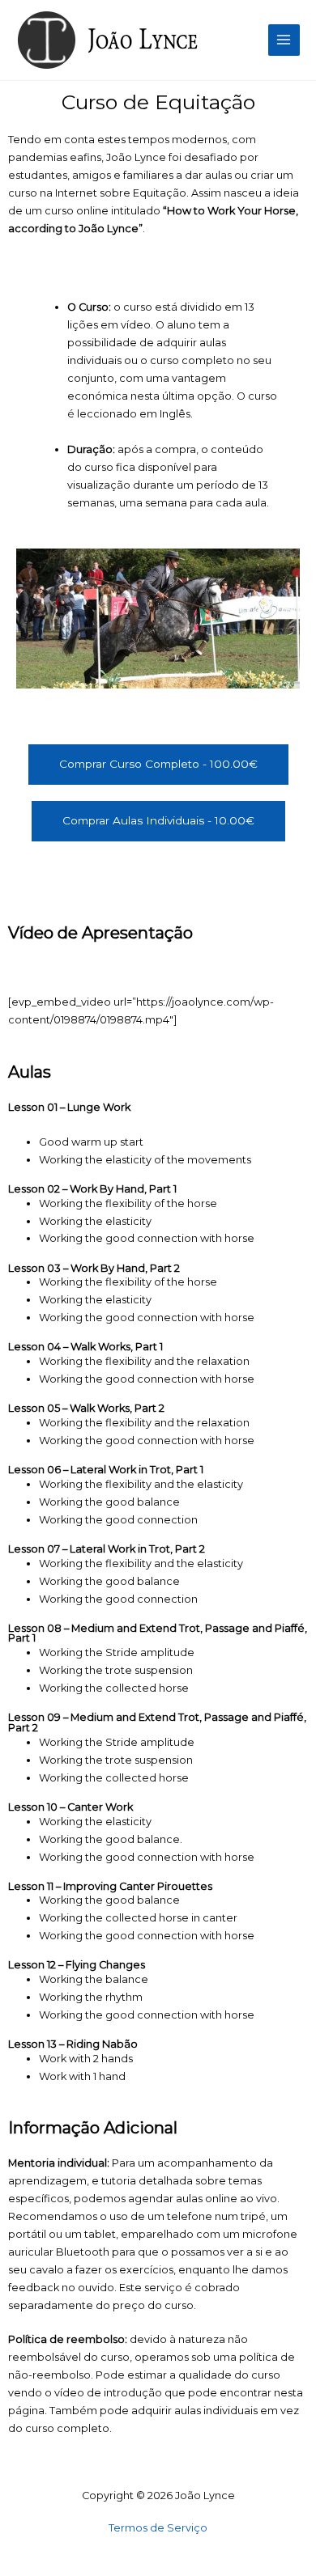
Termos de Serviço (158, 2528)
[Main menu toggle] (284, 40)
